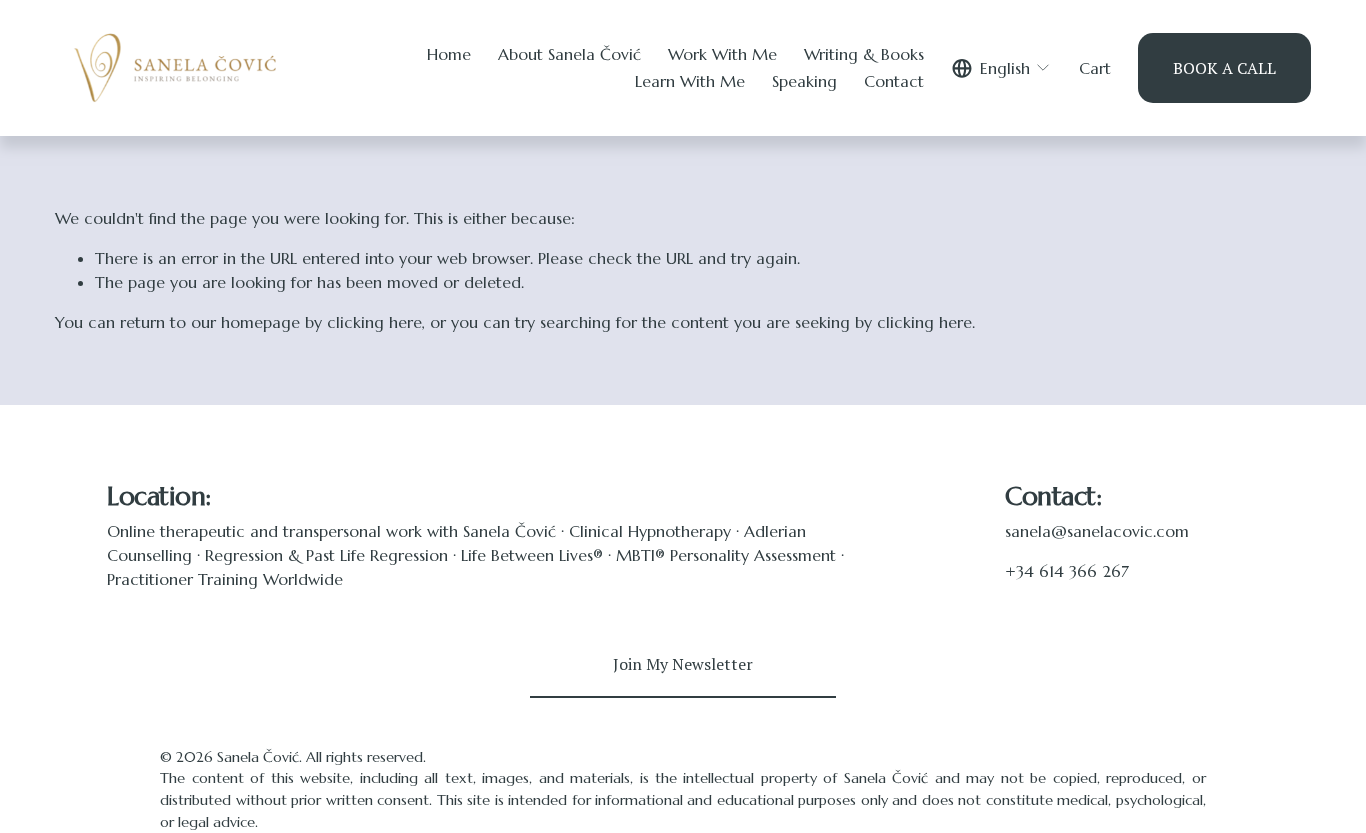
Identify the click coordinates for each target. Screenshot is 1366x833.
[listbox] (1002, 67)
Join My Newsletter (683, 664)
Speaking (804, 81)
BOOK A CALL (1224, 68)
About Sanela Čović (569, 54)
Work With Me (722, 54)
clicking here (374, 322)
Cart (1095, 68)
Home (449, 54)
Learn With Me (690, 81)
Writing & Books (864, 54)
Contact (894, 81)
